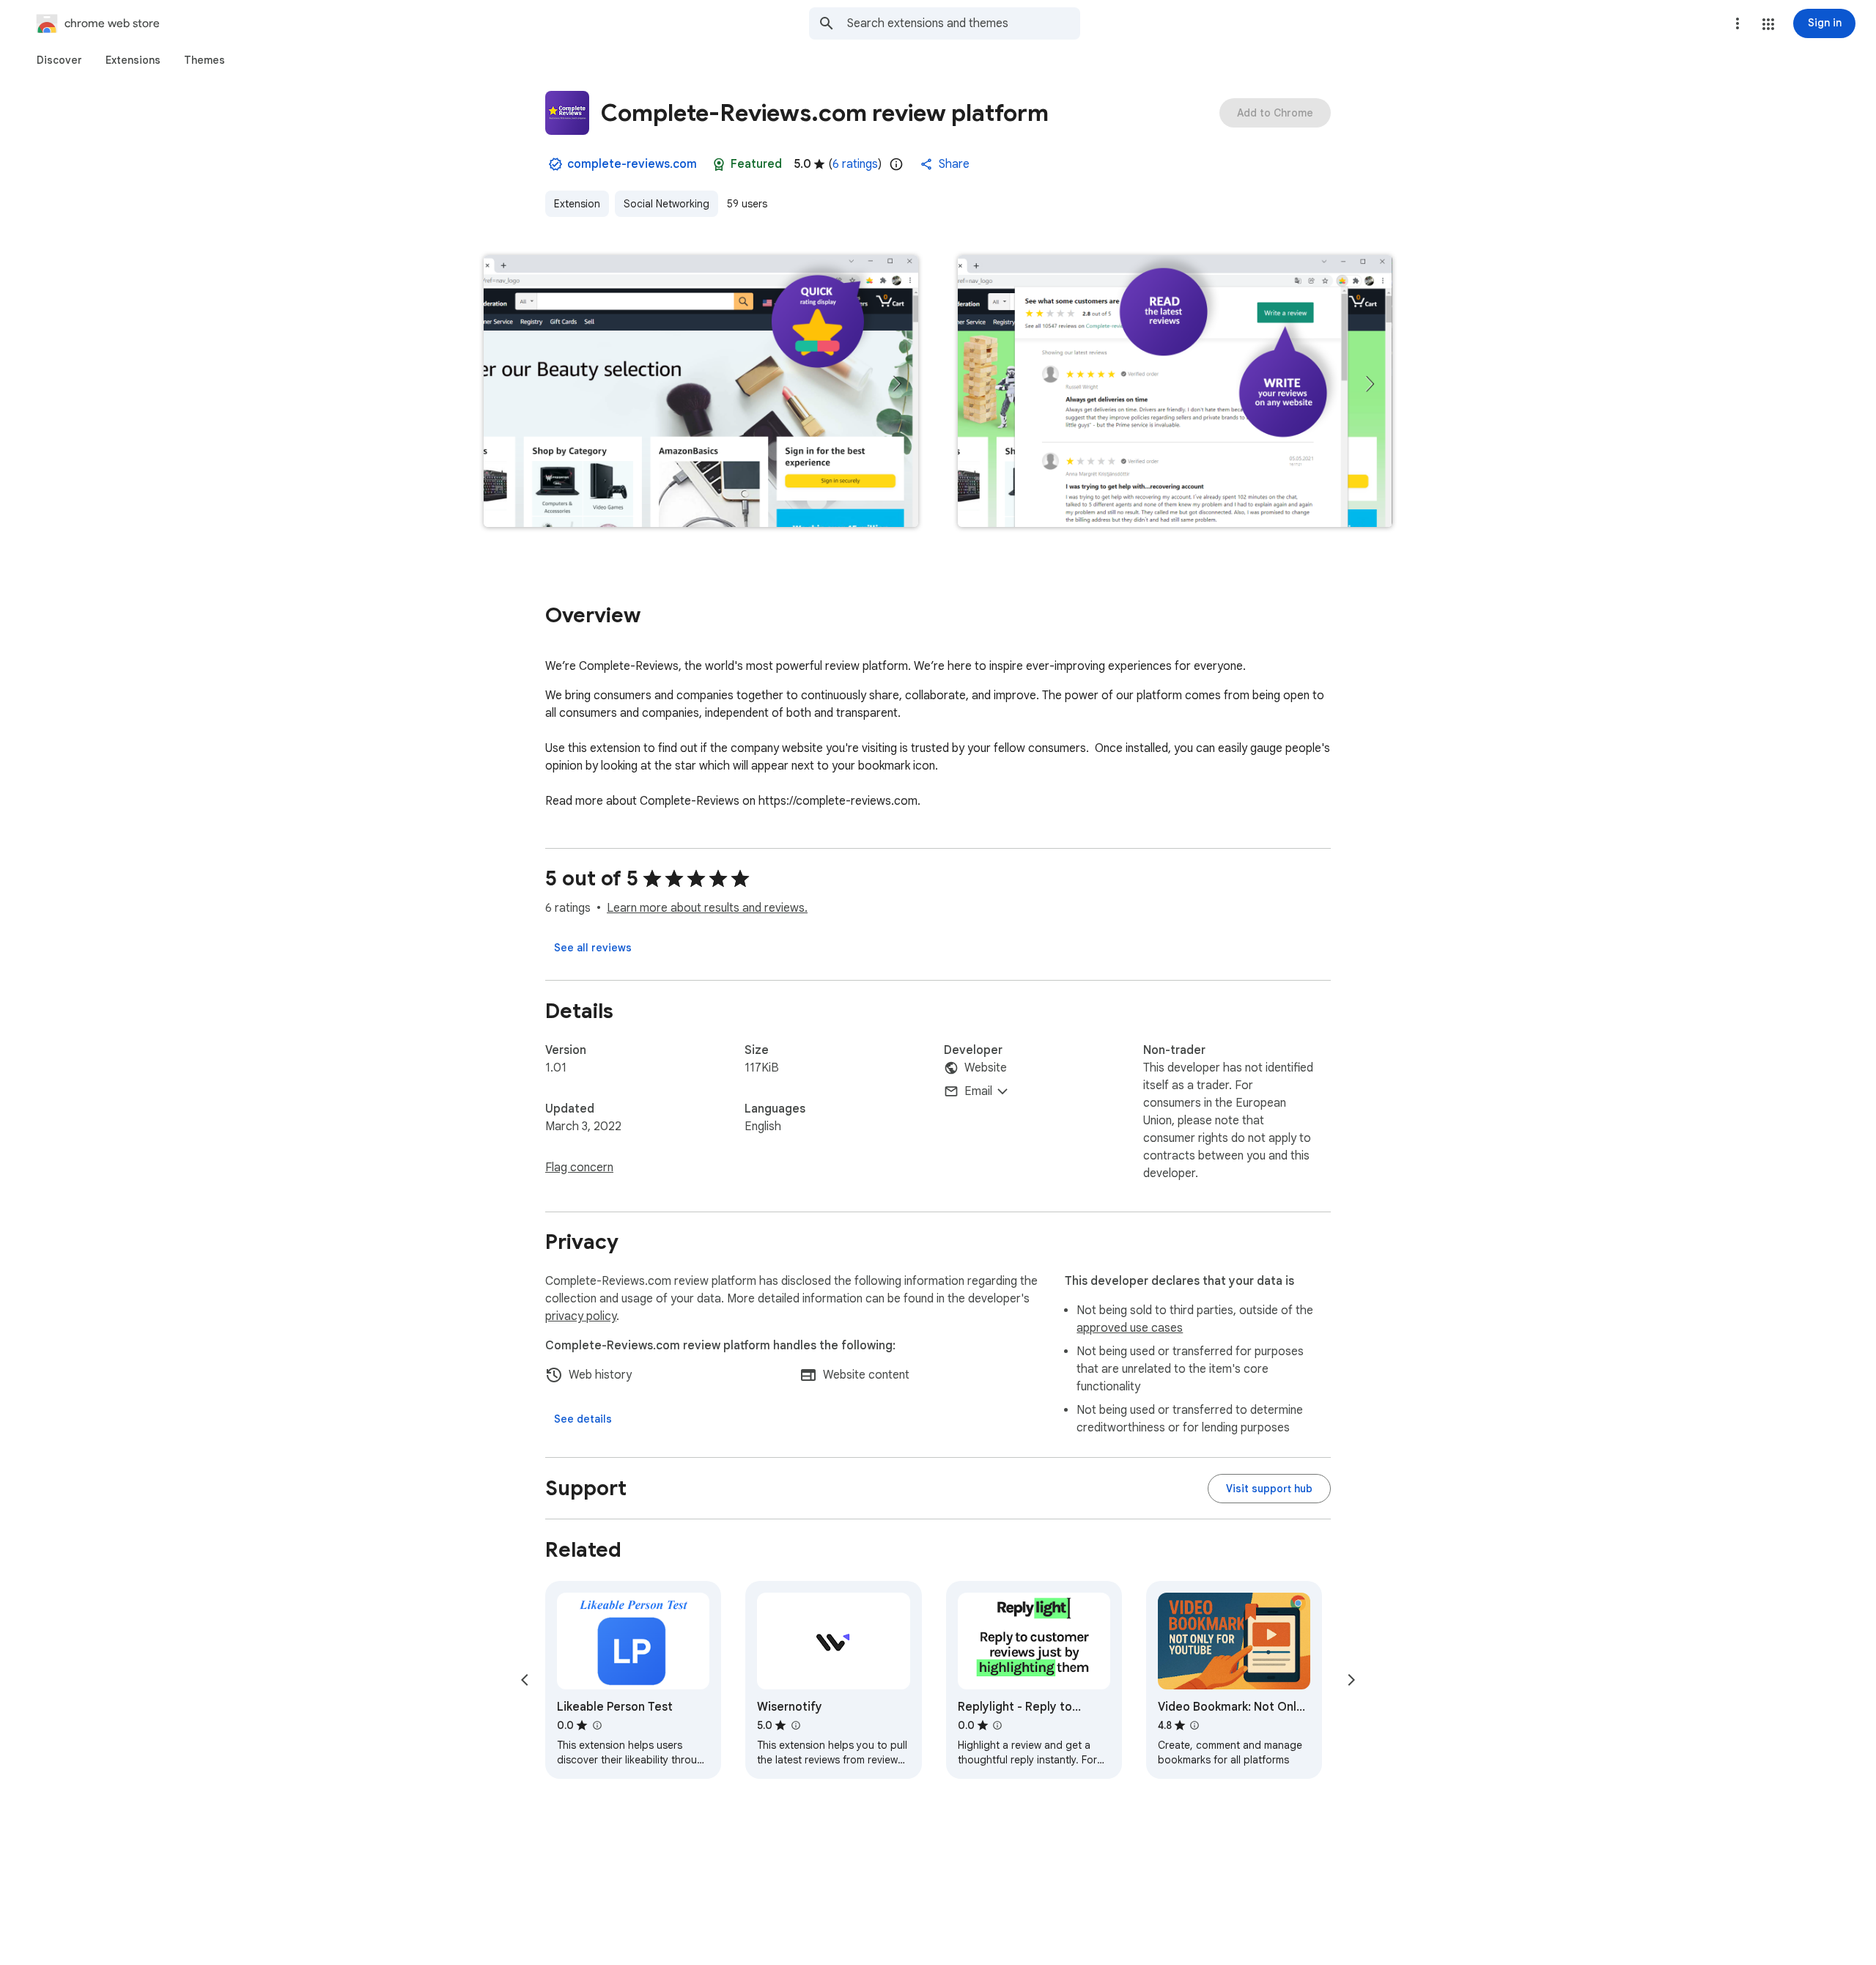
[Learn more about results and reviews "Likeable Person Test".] (597, 1725)
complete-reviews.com (632, 164)
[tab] (59, 60)
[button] (1768, 24)
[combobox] (964, 23)
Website (986, 1068)
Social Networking (666, 204)
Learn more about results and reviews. (707, 908)
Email (978, 1091)
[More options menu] (1737, 23)
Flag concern (579, 1168)
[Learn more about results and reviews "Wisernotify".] (795, 1725)
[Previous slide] (525, 1680)
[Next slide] (1351, 1680)
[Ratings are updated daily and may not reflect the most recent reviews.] (896, 164)
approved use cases (1130, 1328)
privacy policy (581, 1316)
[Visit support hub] (1269, 1489)
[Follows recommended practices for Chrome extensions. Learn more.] (719, 164)
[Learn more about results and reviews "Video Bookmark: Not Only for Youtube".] (1194, 1725)
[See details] (583, 1419)
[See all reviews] (593, 948)
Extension (577, 204)
